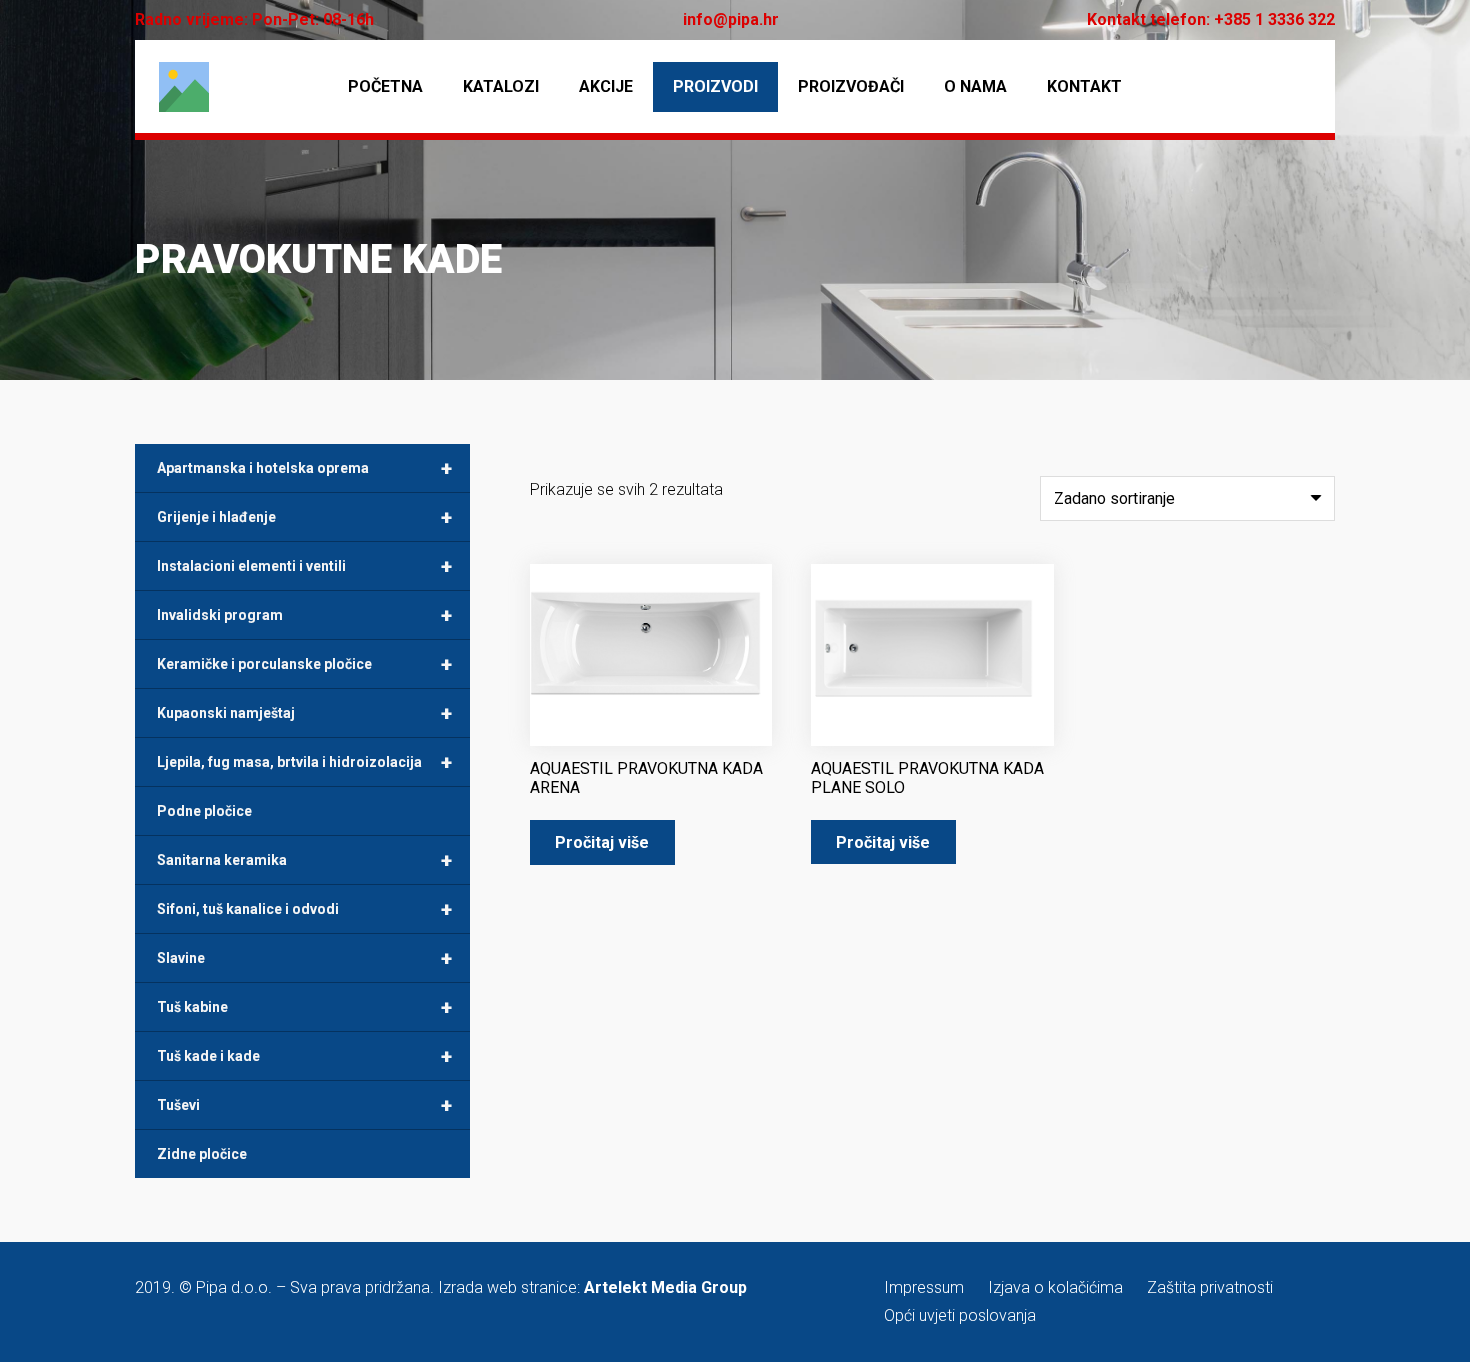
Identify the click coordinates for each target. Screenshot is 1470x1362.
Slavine (304, 958)
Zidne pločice (202, 1154)
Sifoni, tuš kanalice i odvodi (304, 909)
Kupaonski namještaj (304, 713)
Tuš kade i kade (304, 1056)
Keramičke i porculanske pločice (304, 664)
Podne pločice (204, 811)
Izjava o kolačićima (1055, 1287)
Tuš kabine (304, 1007)
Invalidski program (304, 615)
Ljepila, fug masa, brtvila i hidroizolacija (304, 762)
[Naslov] (184, 87)
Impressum (924, 1287)
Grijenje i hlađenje (304, 517)
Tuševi (304, 1105)
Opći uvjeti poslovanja (960, 1315)
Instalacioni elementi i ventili (304, 566)
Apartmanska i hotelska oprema (304, 468)
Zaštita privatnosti (1210, 1287)
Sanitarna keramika (304, 860)
